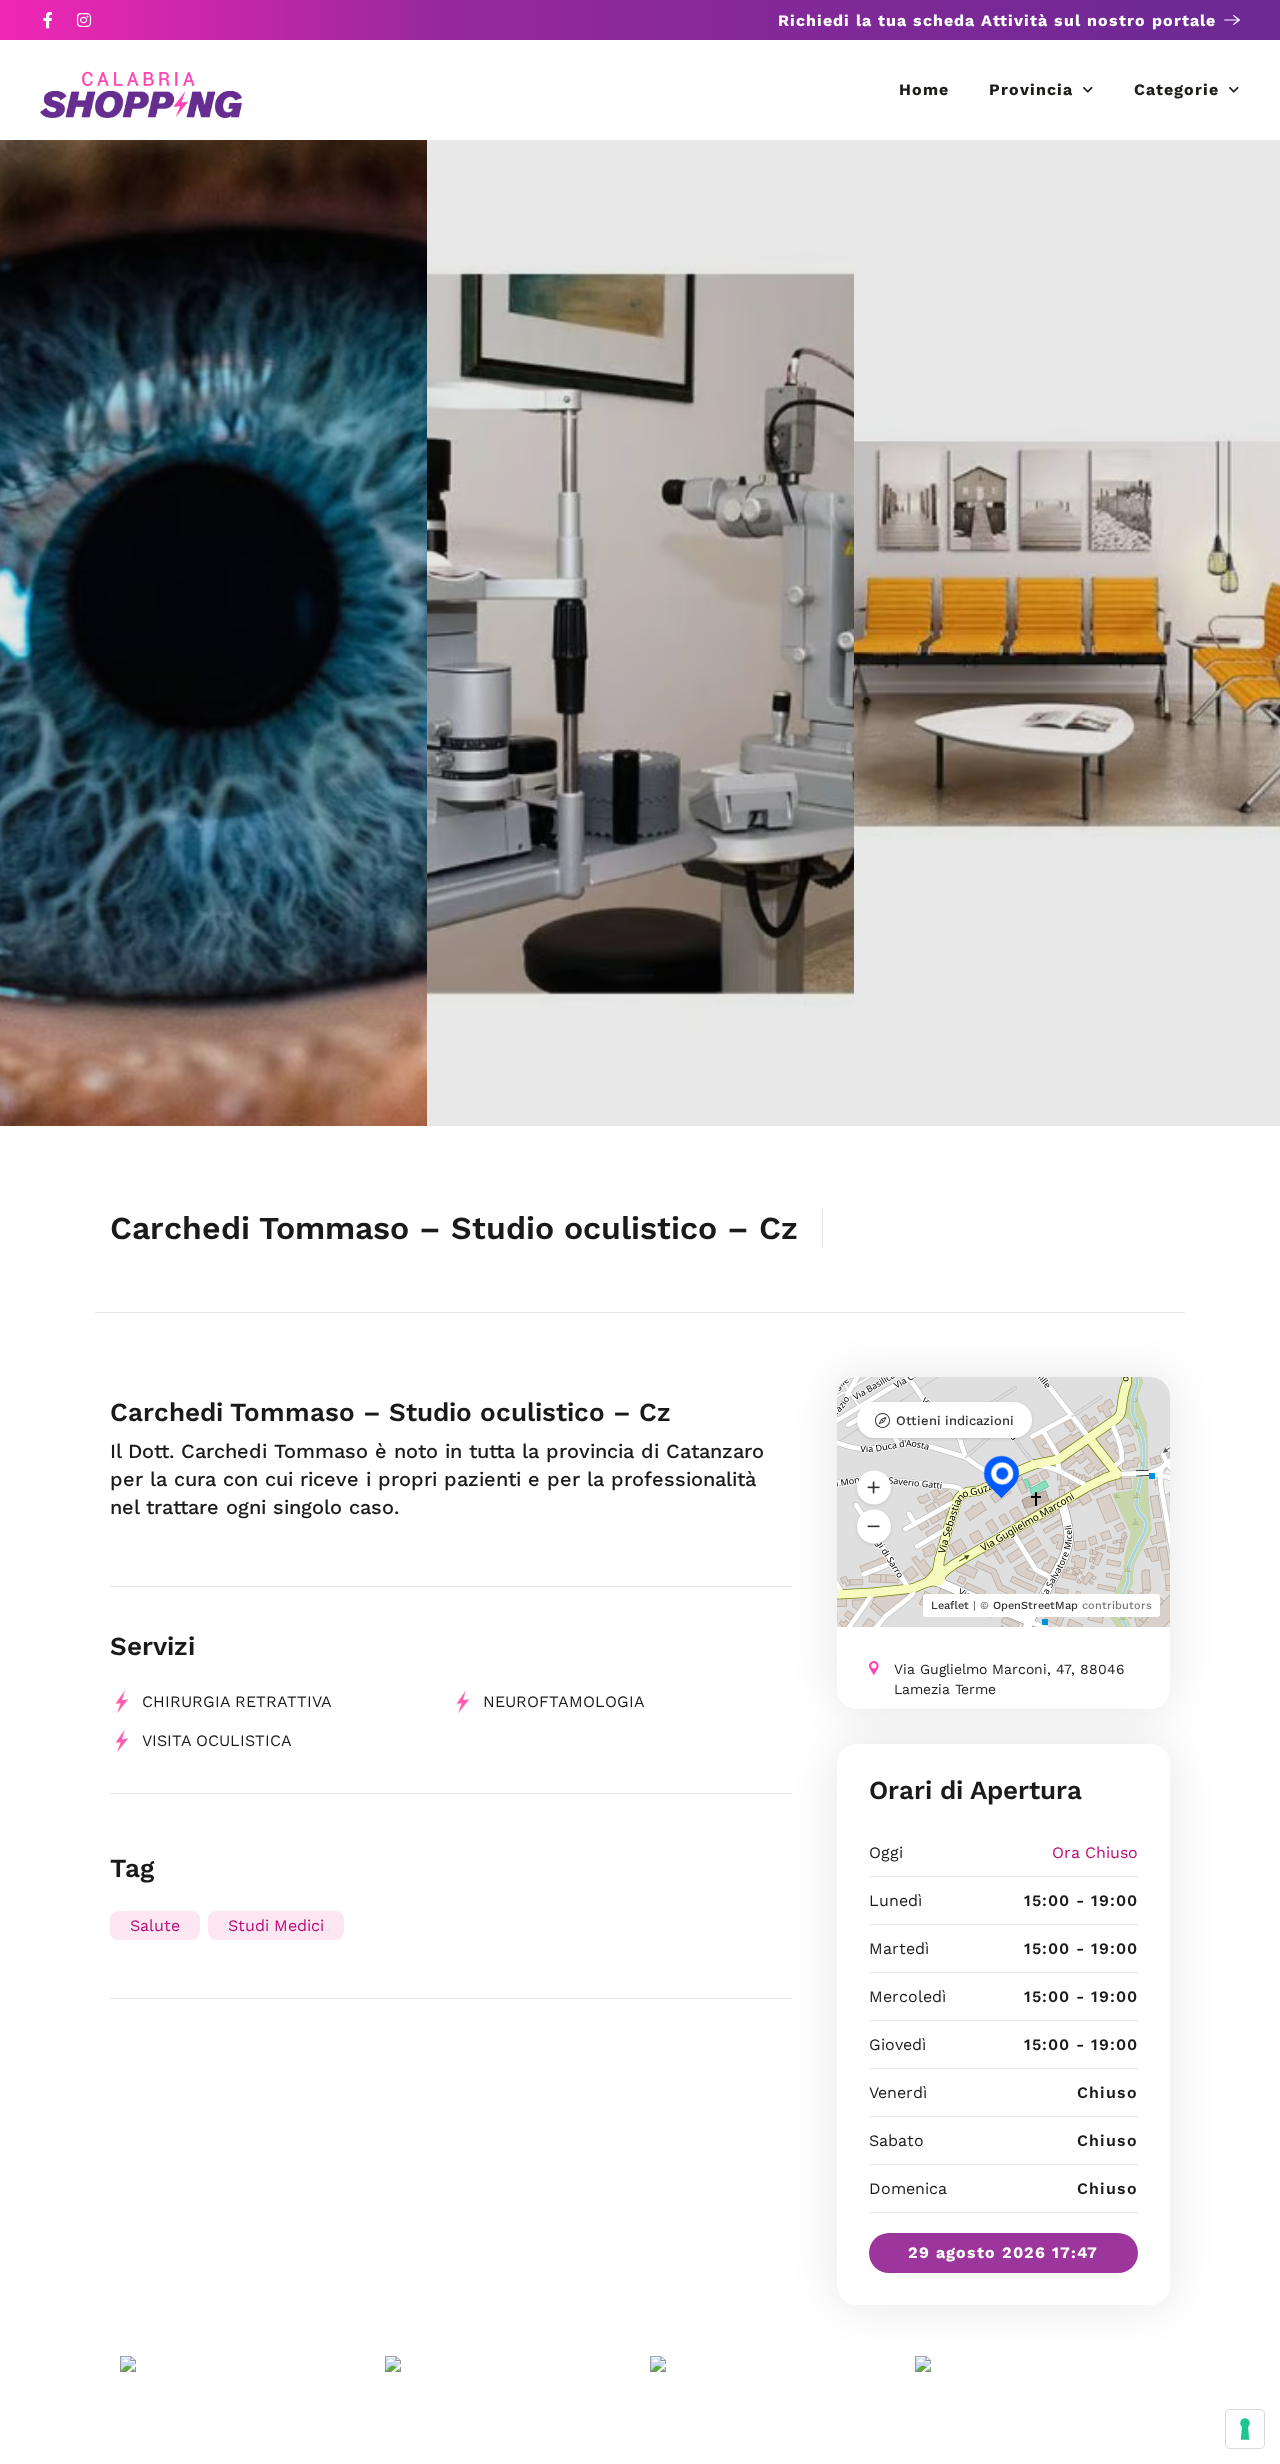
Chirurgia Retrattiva (237, 1701)
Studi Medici (276, 1925)
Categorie (1176, 89)
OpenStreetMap (1035, 1605)
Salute (155, 1925)
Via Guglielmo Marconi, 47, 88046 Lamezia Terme (1009, 1679)
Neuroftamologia (564, 1701)
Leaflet (950, 1605)
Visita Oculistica (217, 1740)
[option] (213, 633)
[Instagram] (84, 20)
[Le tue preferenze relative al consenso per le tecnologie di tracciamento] (1245, 2429)
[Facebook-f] (48, 20)
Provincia (1031, 89)
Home (924, 89)
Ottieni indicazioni (955, 1420)
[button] (874, 1487)
